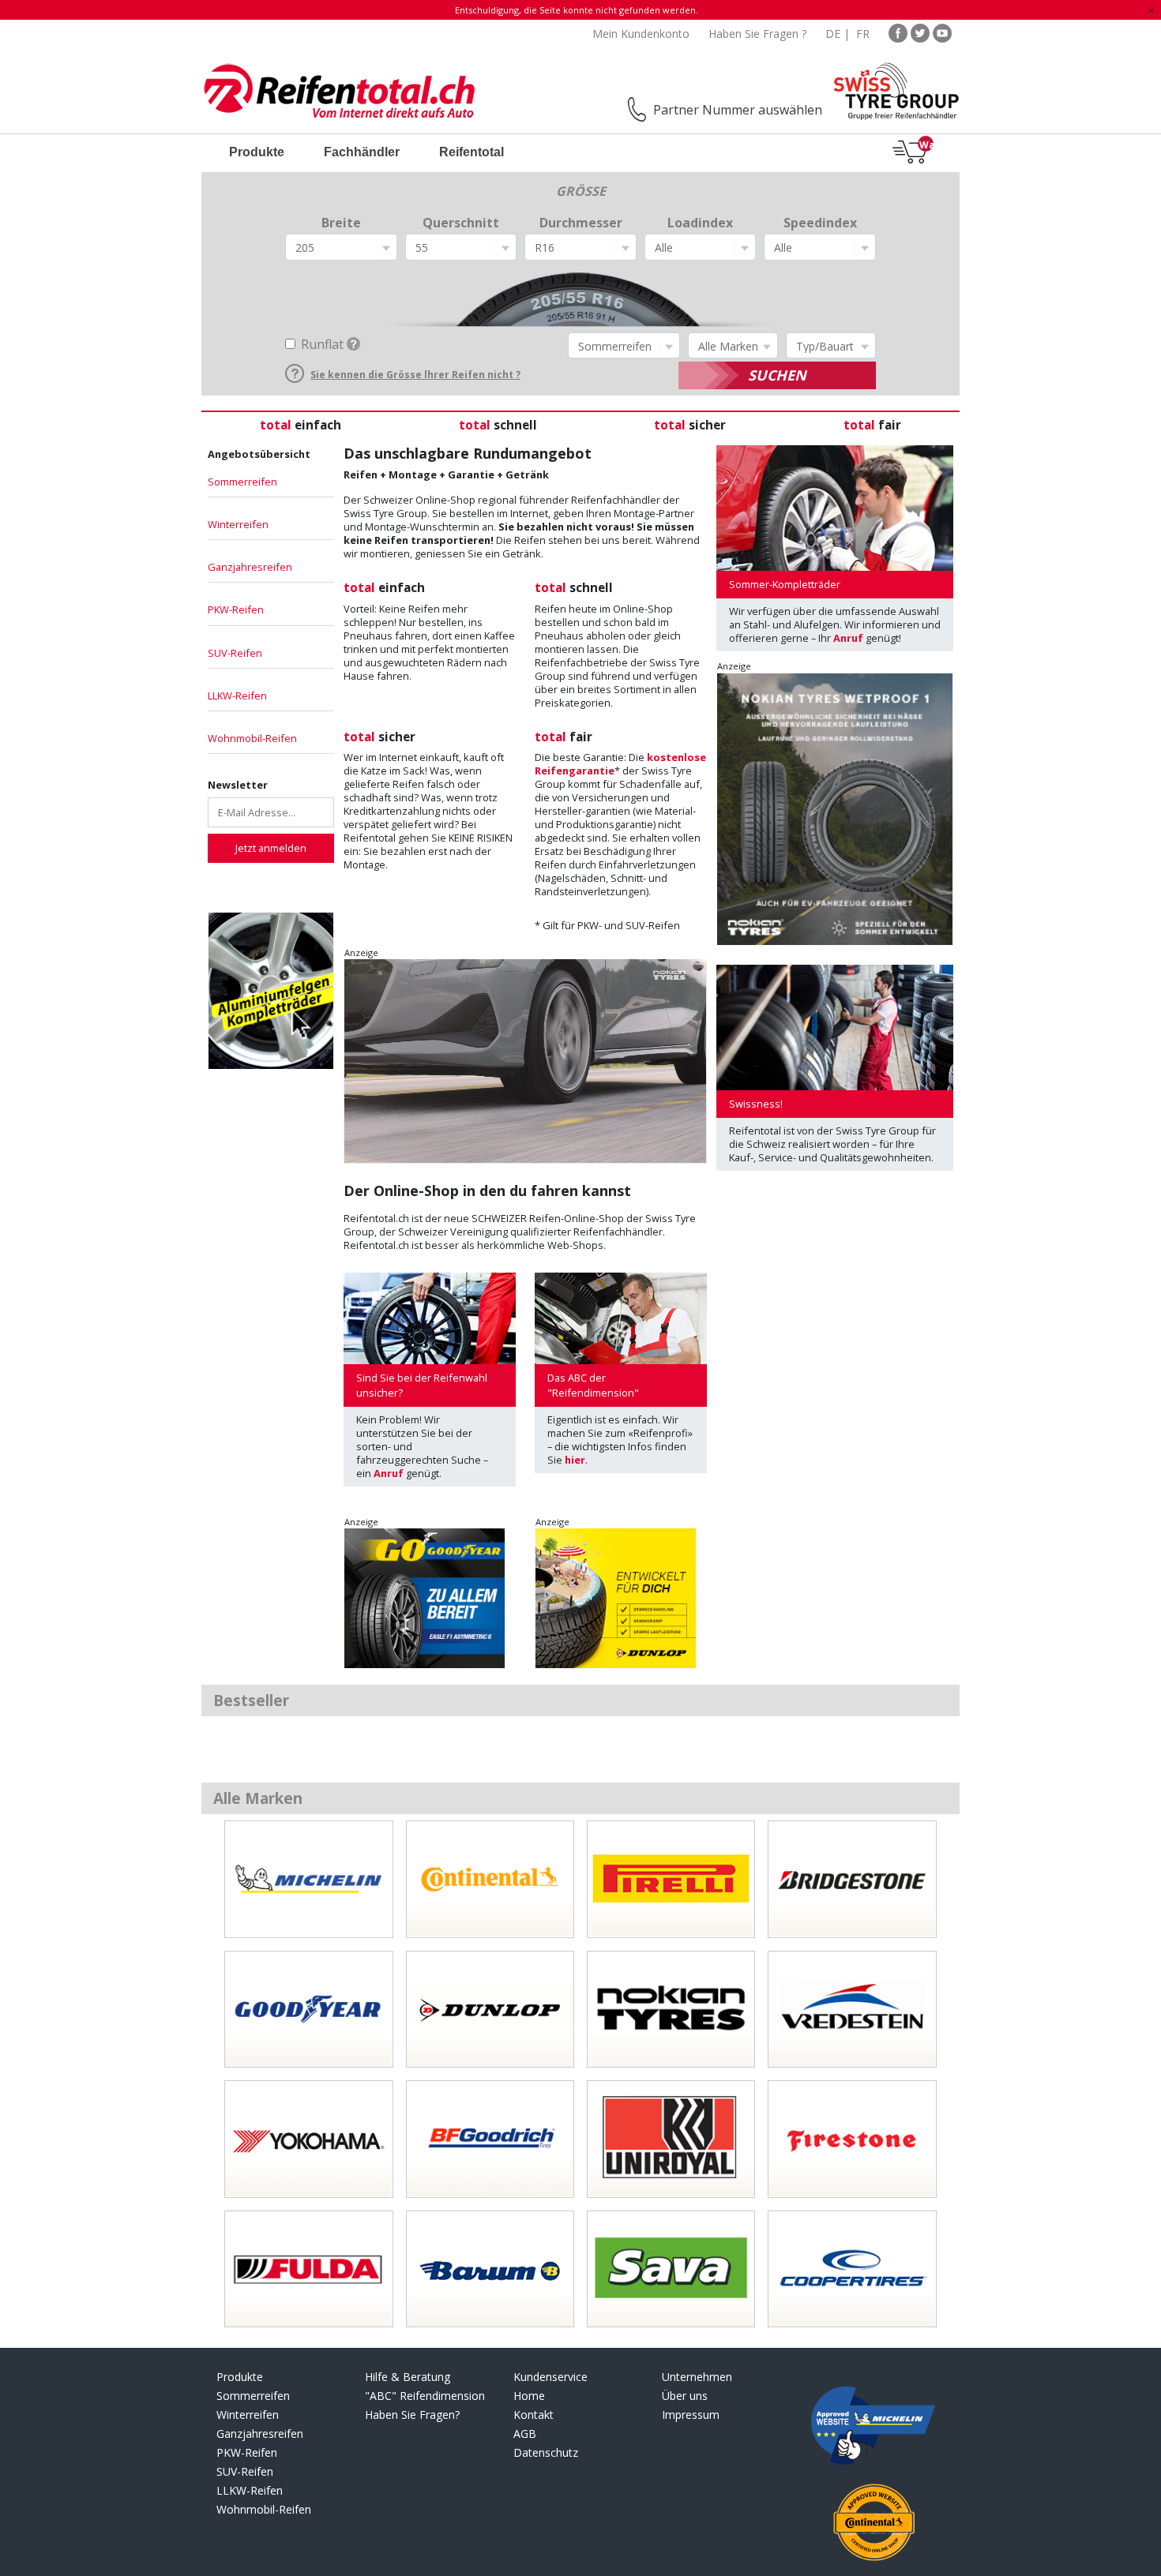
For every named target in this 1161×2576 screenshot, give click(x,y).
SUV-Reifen (235, 653)
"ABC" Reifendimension (425, 2396)
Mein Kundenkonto (641, 34)
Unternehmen (697, 2377)
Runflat (322, 344)
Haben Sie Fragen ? (757, 34)
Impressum (691, 2415)
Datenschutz (546, 2452)
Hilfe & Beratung (408, 2377)
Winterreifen (238, 524)
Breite (341, 223)
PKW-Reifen (236, 609)
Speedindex (820, 223)
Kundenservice (550, 2377)
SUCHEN (777, 375)
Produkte (257, 152)
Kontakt (534, 2415)
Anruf (389, 1473)
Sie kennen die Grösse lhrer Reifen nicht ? (415, 375)
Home (529, 2396)
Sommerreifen (242, 482)
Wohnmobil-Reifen (252, 738)
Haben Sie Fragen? (412, 2415)
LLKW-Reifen (237, 696)
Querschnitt (461, 223)
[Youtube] (942, 32)
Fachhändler (362, 152)
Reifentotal (472, 152)
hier (575, 1460)
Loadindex (700, 223)
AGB (525, 2434)
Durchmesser (581, 223)
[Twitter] (920, 32)
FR (863, 34)
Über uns (685, 2396)
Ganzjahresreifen (250, 567)
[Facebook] (898, 32)
